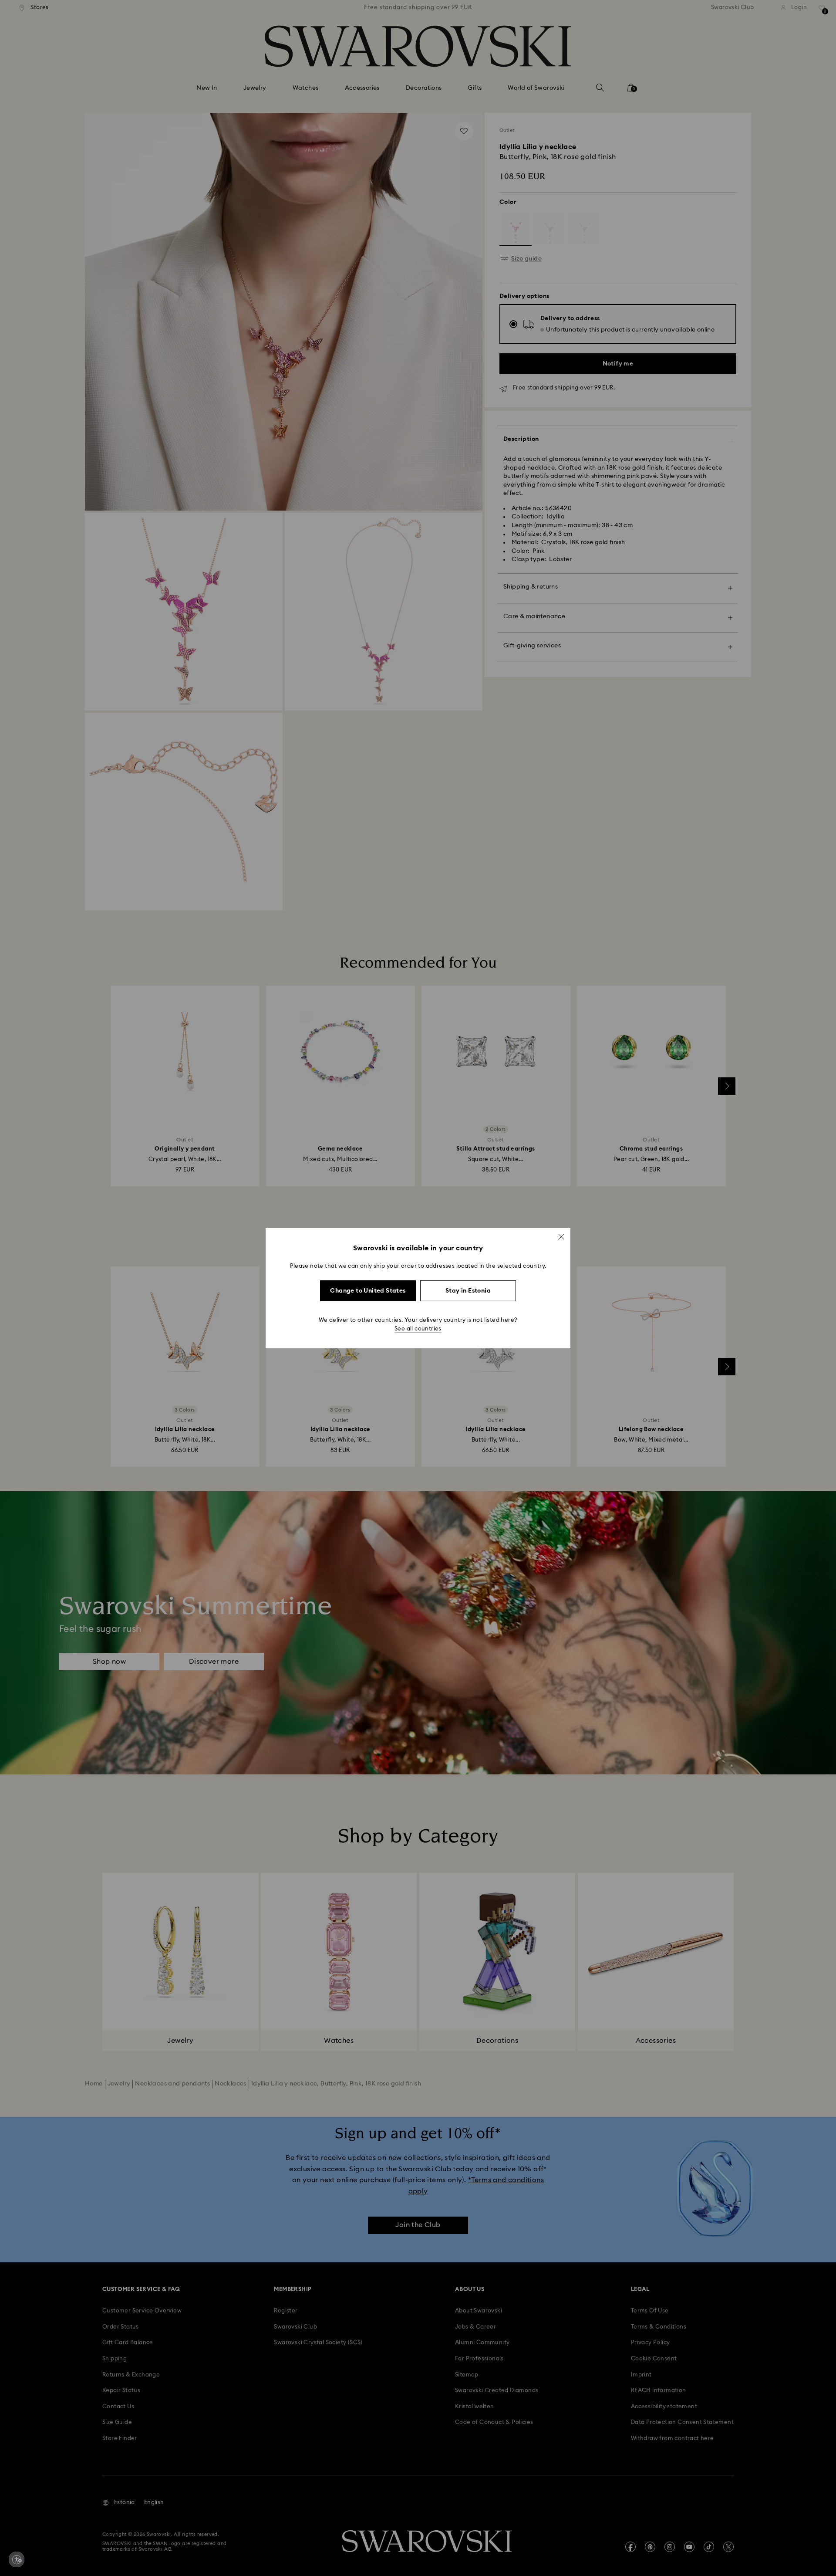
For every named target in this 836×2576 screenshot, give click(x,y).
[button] (561, 1236)
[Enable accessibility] (17, 2559)
